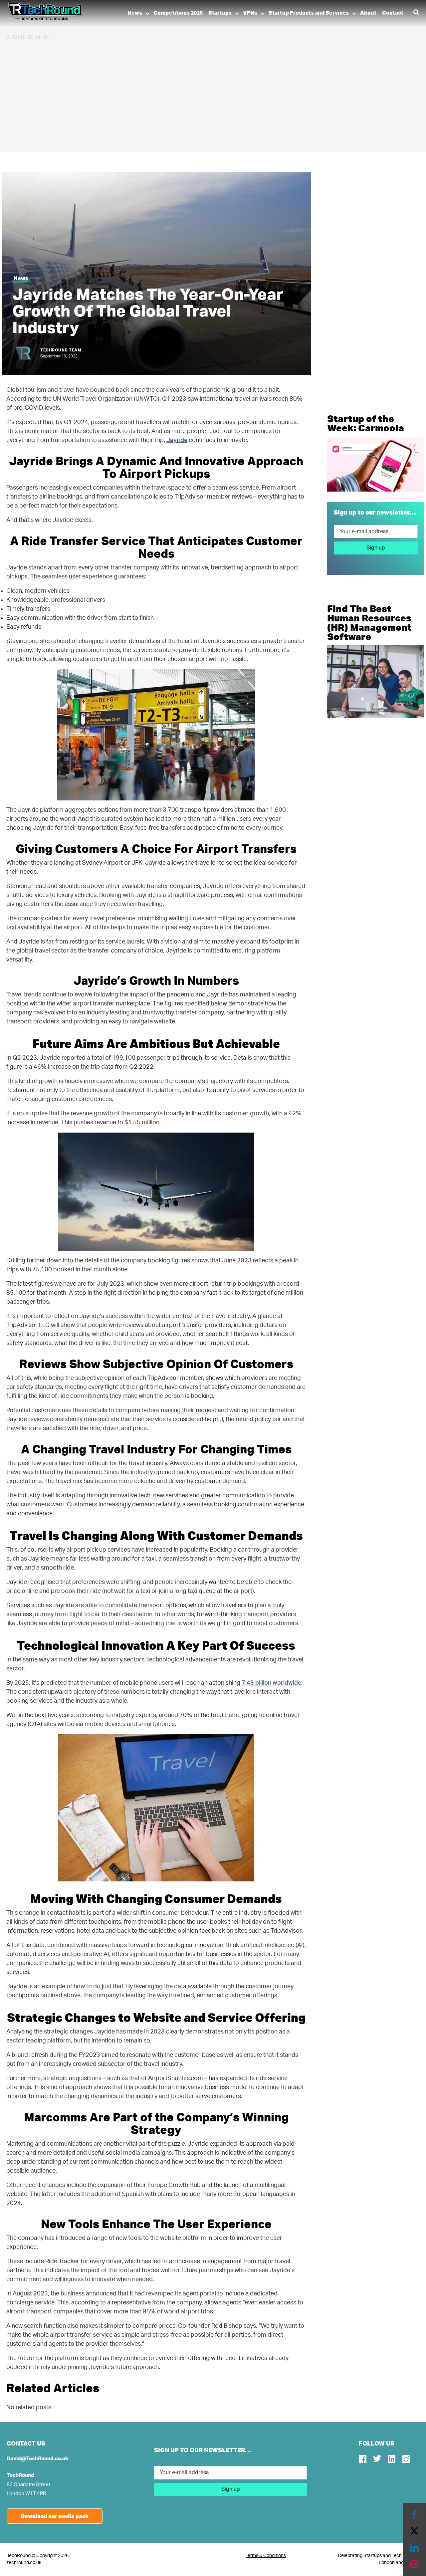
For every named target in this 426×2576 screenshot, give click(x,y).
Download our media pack (55, 2516)
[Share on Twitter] (414, 2531)
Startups (220, 13)
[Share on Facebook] (414, 2514)
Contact (393, 13)
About (368, 13)
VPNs (250, 13)
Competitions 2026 (178, 13)
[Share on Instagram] (414, 2564)
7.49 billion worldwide (271, 1683)
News (135, 13)
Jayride (177, 440)
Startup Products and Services (309, 13)
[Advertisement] (206, 93)
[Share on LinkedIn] (414, 2548)
